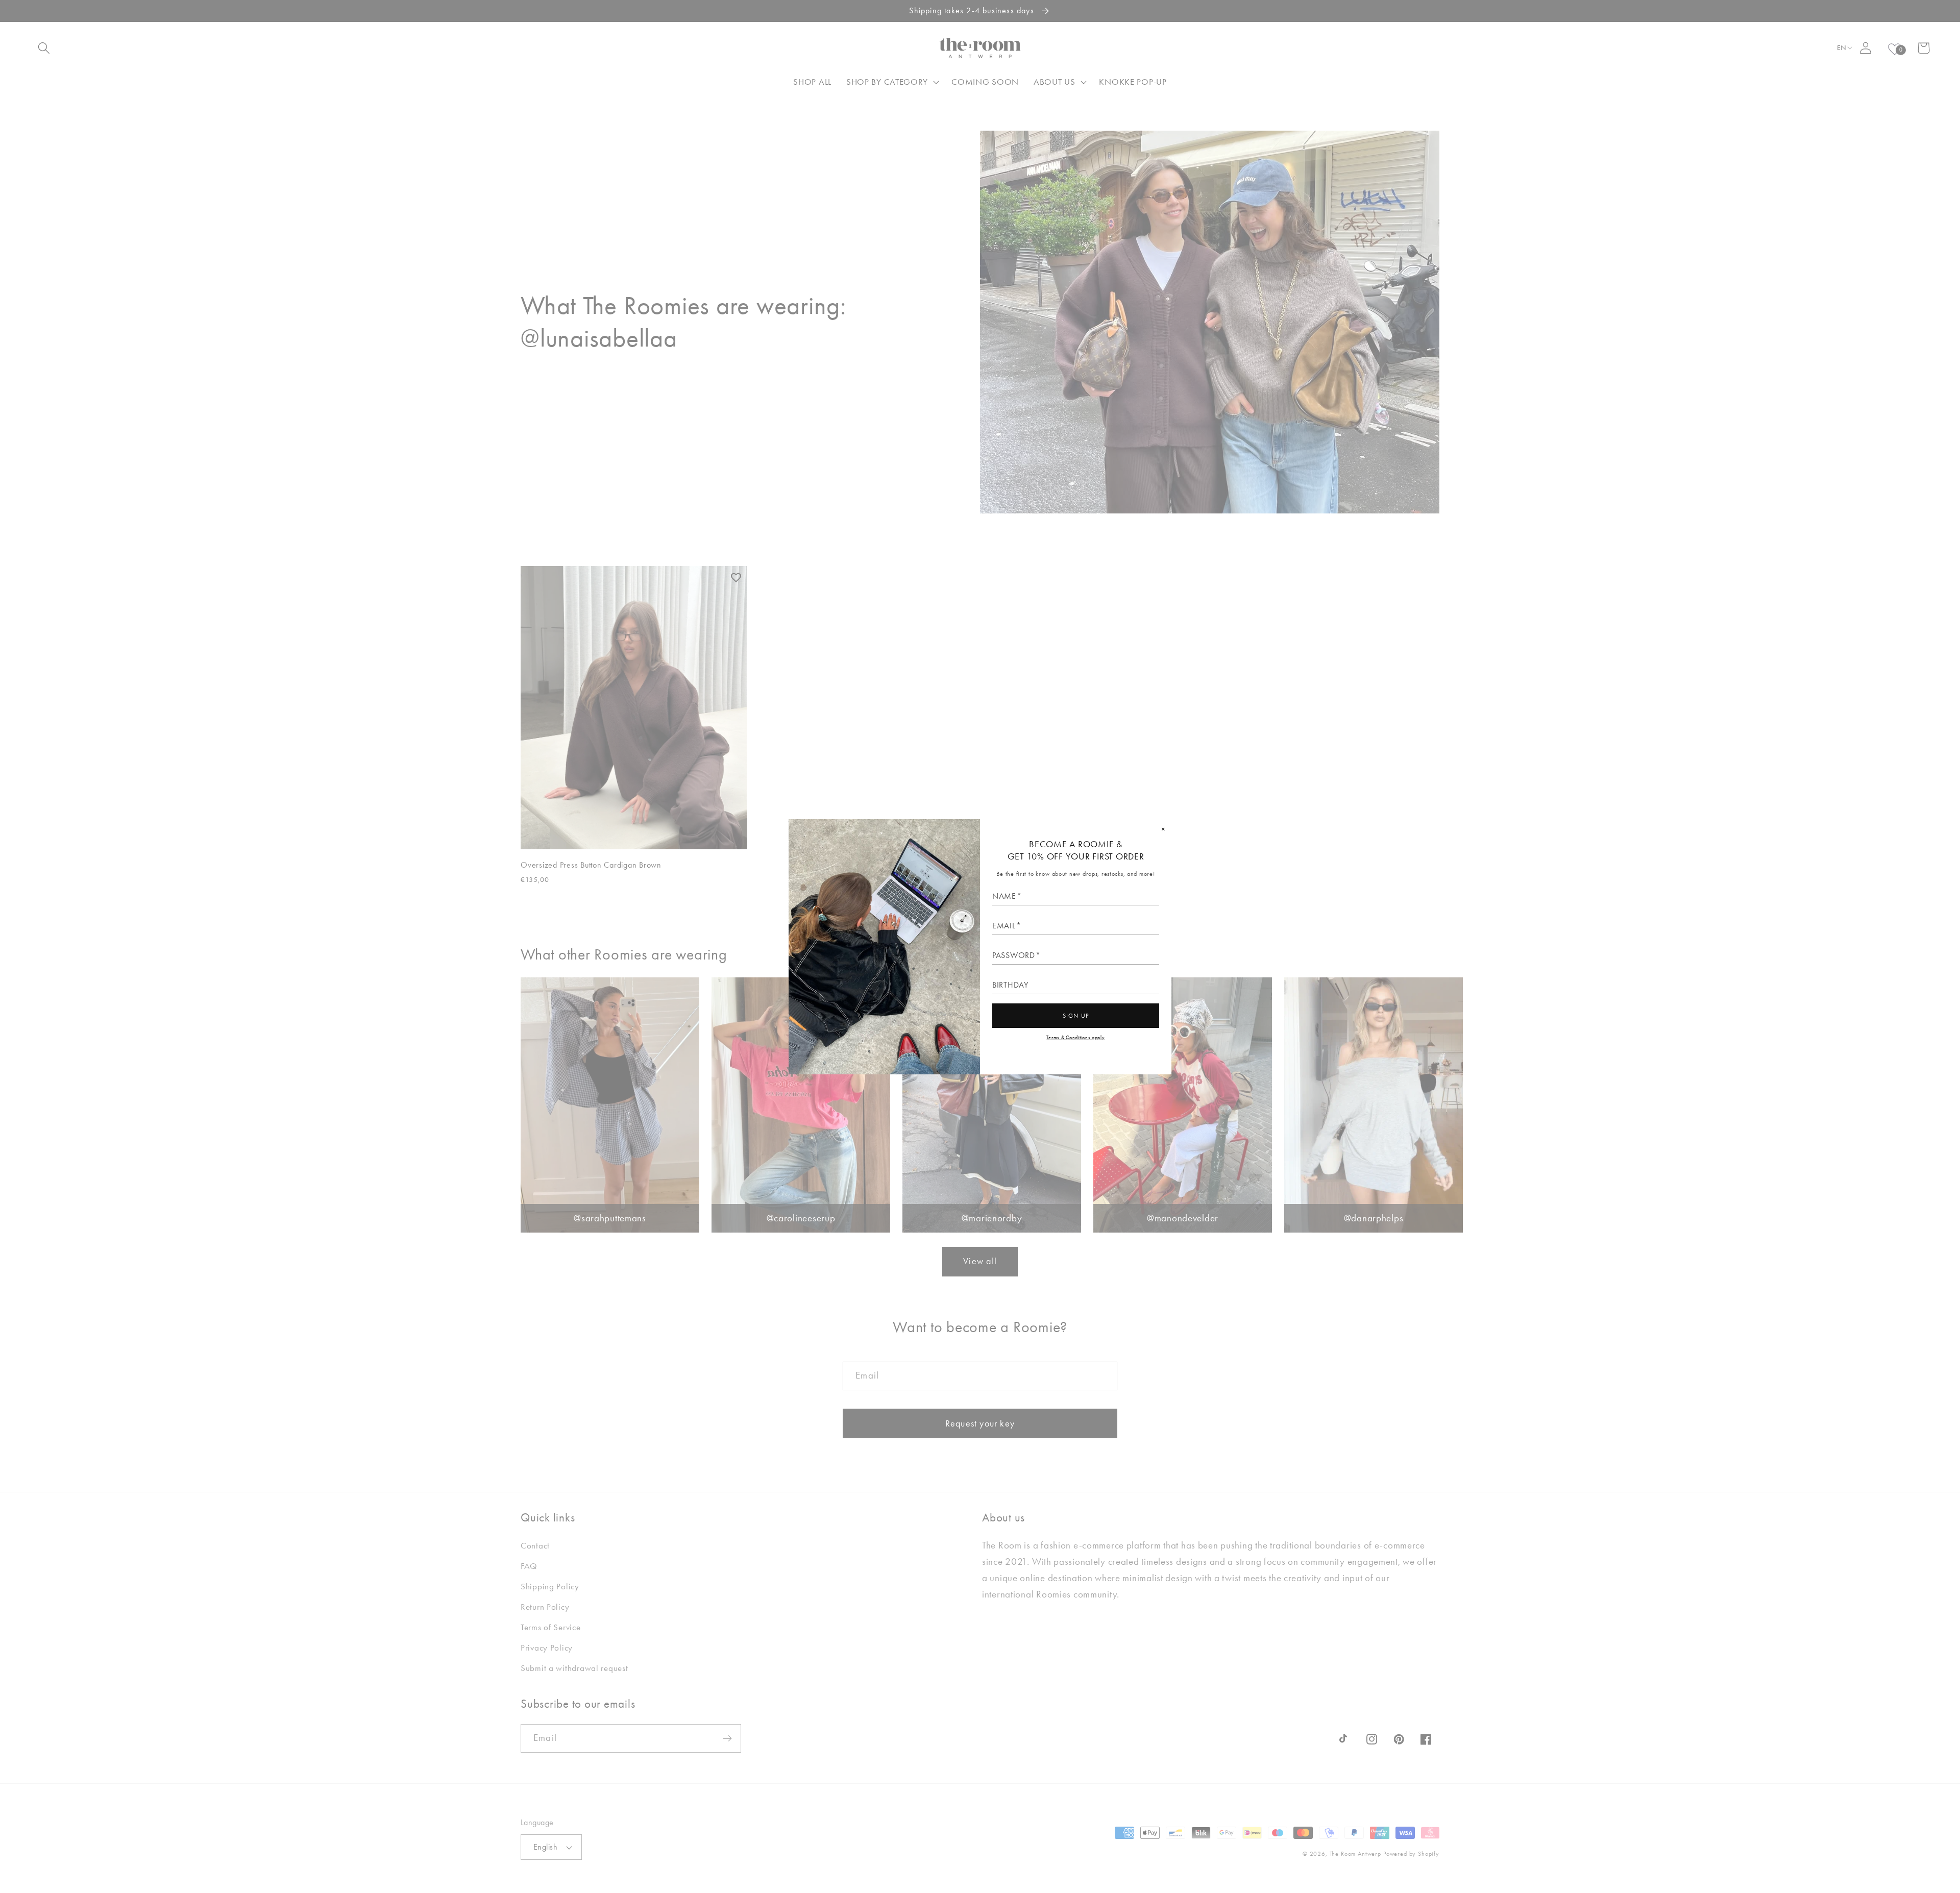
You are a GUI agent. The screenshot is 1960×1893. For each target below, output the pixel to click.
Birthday (1010, 985)
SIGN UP (1076, 1016)
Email (1004, 926)
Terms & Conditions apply (1075, 1037)
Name (1004, 896)
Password (1014, 955)
